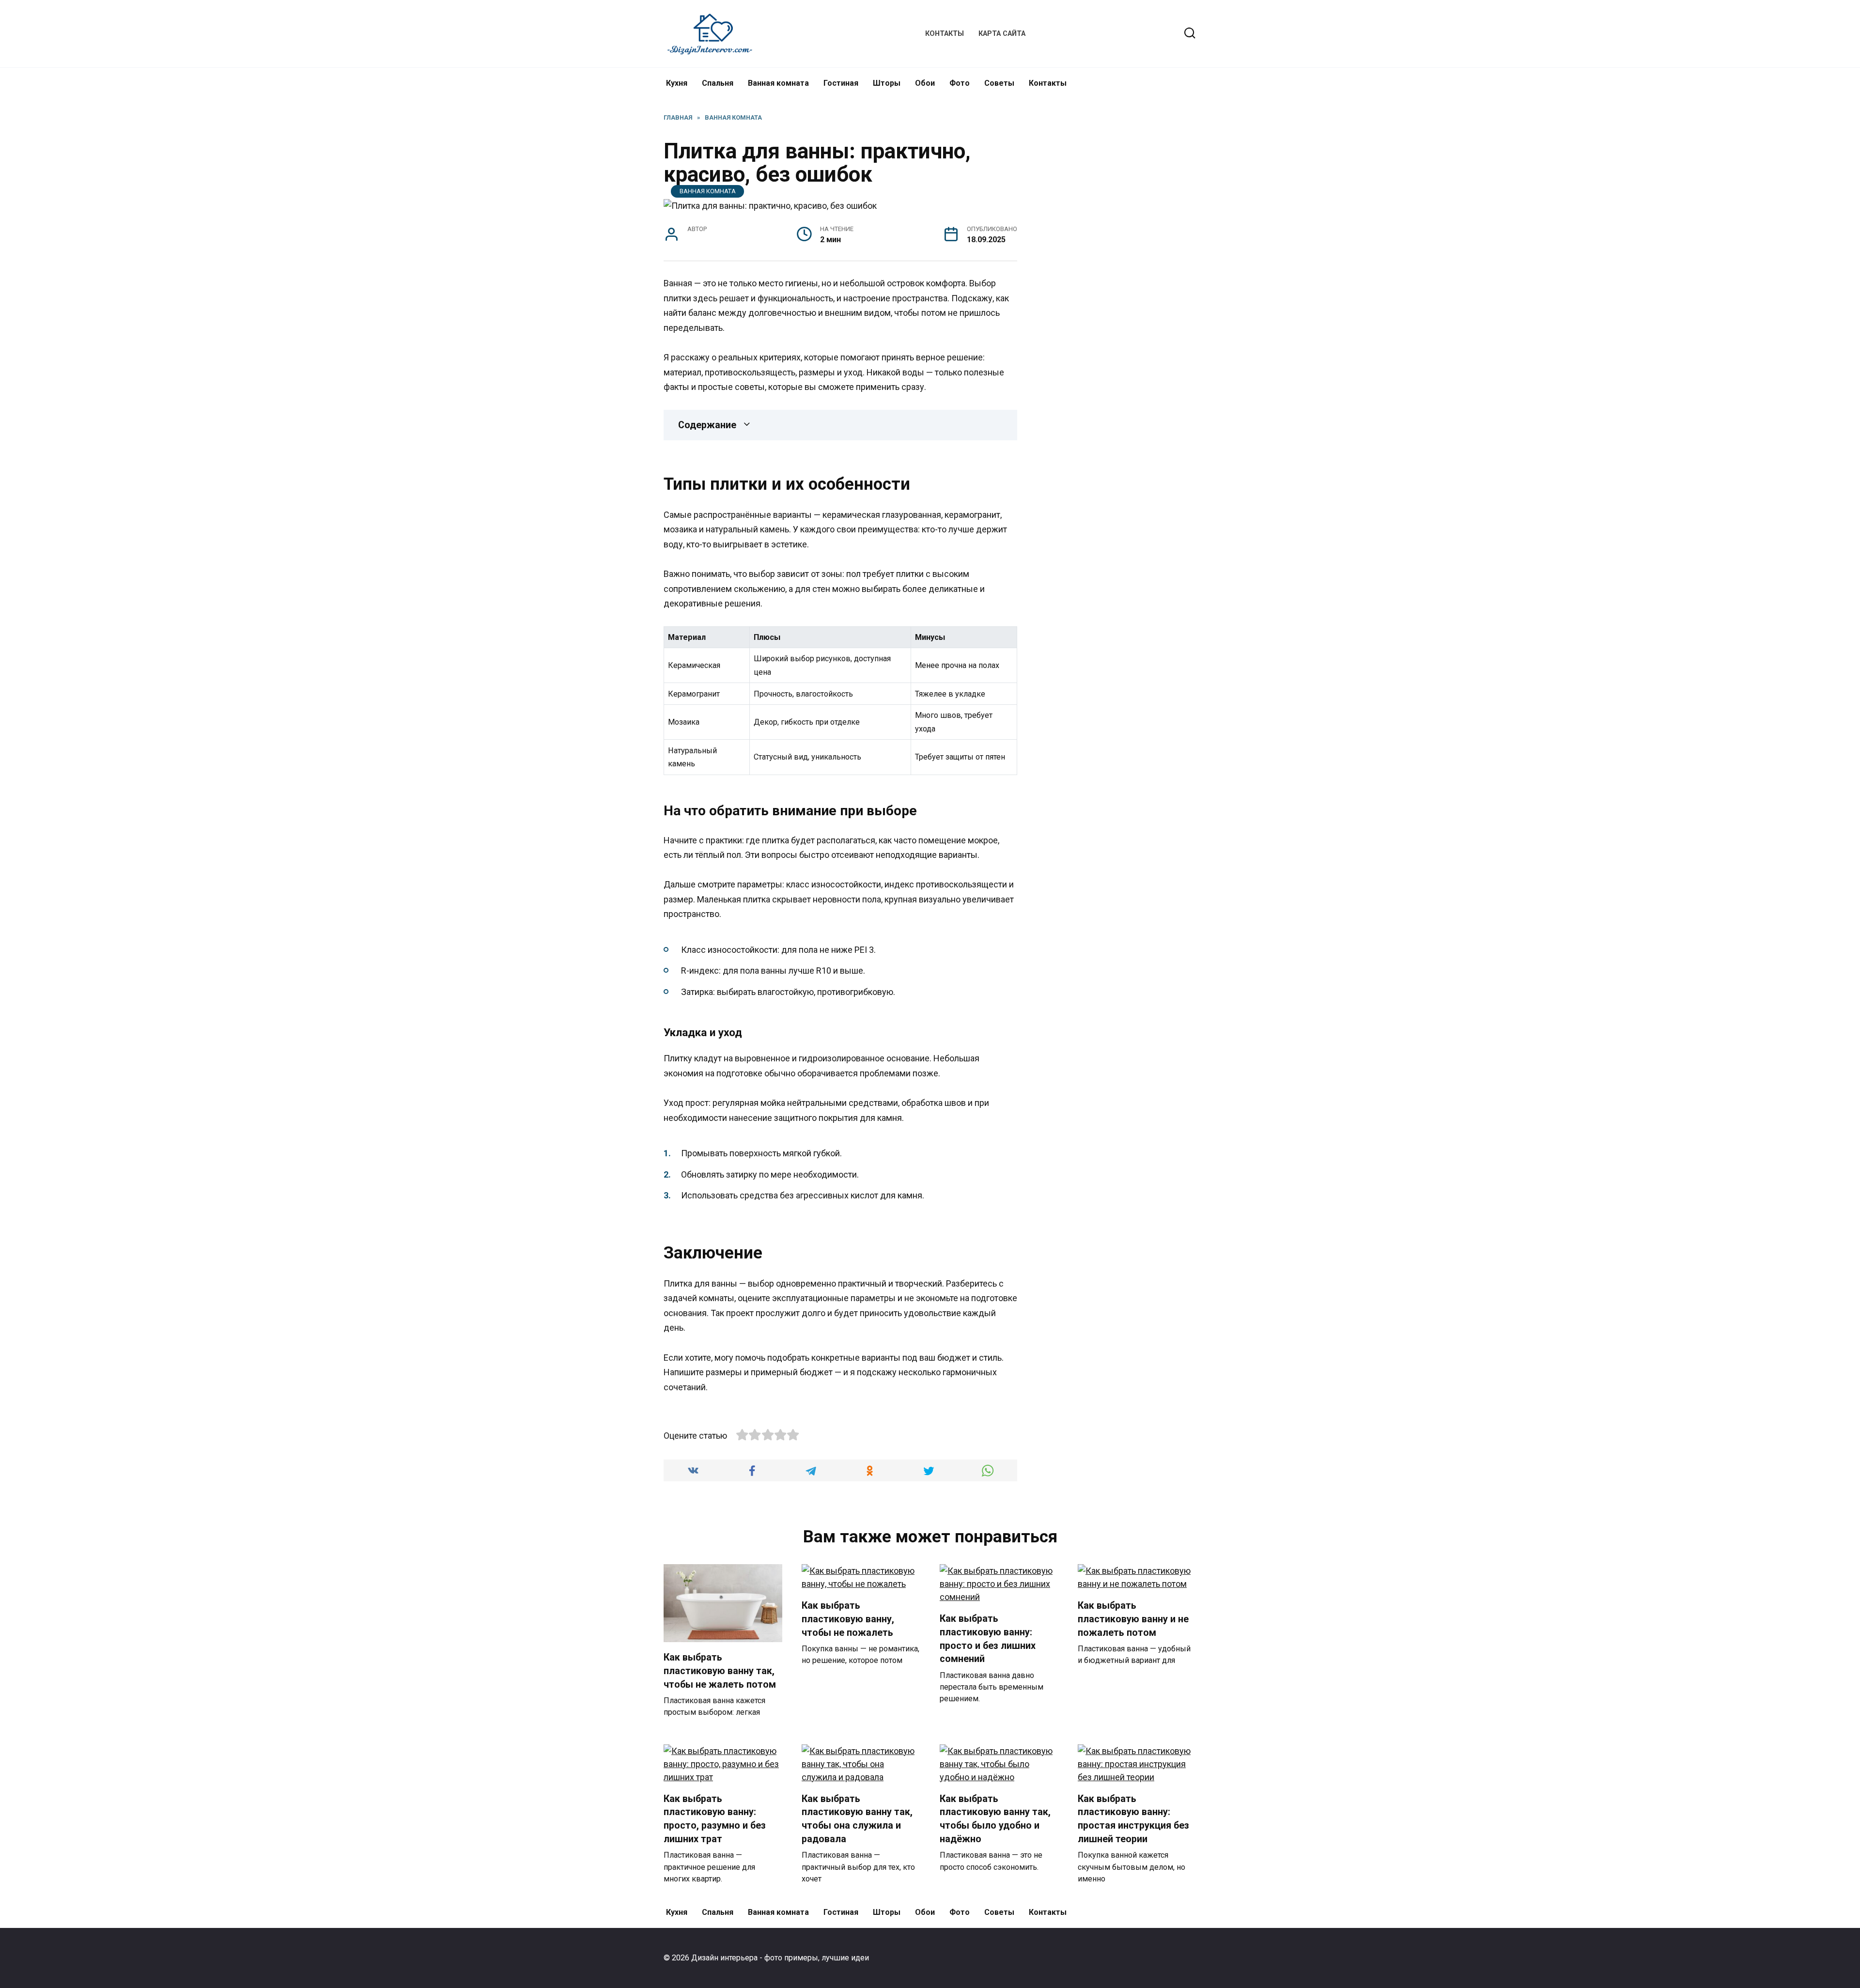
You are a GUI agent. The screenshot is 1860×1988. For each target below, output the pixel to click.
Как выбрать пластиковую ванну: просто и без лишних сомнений (988, 1639)
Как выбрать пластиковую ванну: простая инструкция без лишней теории (1133, 1819)
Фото (960, 83)
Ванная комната (778, 83)
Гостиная (841, 83)
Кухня (677, 83)
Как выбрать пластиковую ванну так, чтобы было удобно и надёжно (995, 1819)
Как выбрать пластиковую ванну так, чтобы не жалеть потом (720, 1671)
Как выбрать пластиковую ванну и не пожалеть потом (1133, 1619)
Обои (925, 83)
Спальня (718, 83)
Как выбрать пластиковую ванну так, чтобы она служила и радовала (857, 1819)
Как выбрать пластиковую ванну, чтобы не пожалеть (848, 1619)
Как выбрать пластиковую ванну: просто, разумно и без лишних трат (715, 1819)
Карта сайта (1002, 34)
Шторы (887, 83)
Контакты (945, 34)
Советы (999, 83)
